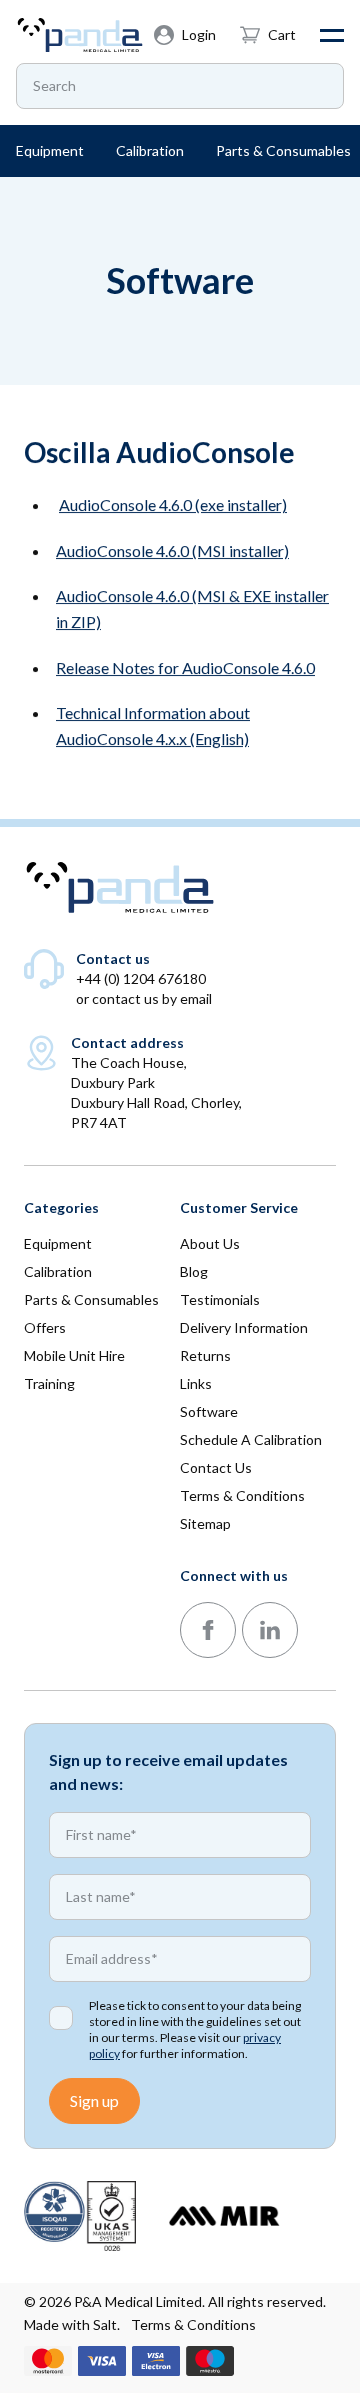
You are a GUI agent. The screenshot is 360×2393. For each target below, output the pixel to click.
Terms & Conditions (193, 2324)
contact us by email (152, 998)
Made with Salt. (72, 2324)
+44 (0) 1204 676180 (141, 978)
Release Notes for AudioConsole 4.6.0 (185, 666)
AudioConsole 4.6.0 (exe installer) (173, 504)
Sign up (94, 2100)
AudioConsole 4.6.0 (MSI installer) (172, 549)
